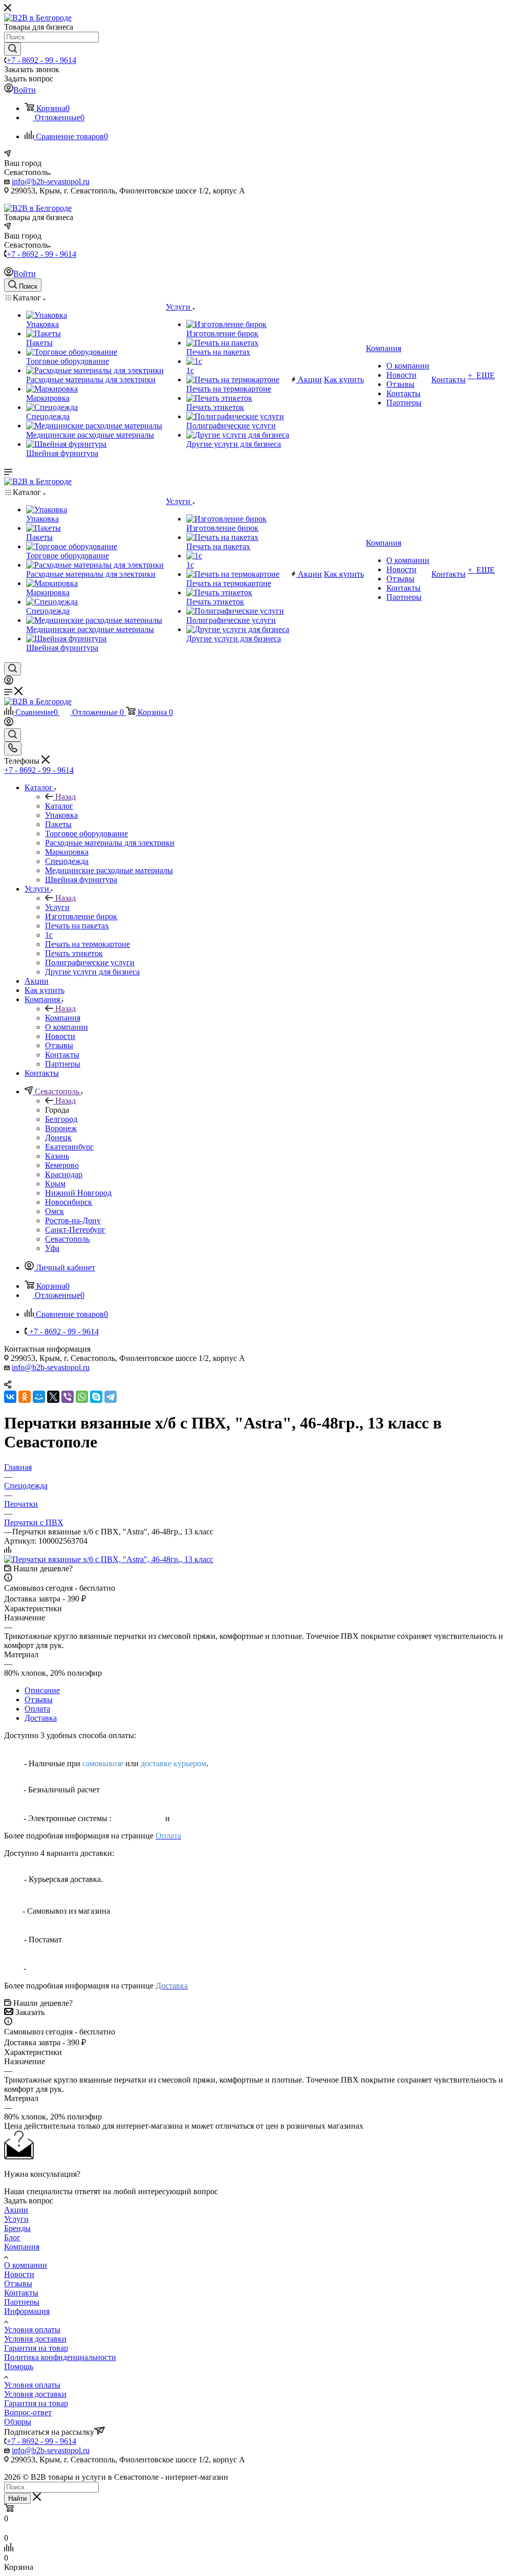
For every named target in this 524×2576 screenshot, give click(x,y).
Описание (42, 1690)
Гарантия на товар (36, 2348)
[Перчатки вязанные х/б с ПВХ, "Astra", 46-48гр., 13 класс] (109, 1559)
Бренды (17, 2228)
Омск (54, 1211)
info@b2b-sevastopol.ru (51, 181)
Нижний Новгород (78, 1193)
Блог (12, 2237)
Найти (17, 2498)
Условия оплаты (32, 2330)
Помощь (19, 2366)
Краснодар (64, 1174)
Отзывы (39, 1700)
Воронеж (61, 1128)
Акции (16, 2210)
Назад (65, 797)
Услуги (57, 907)
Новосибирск (69, 1202)
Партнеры (22, 2302)
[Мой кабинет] (9, 682)
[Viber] (68, 1397)
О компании (26, 2265)
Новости (19, 2274)
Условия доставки (35, 2339)
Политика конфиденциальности (60, 2357)
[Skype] (96, 1397)
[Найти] (13, 49)
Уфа (52, 1248)
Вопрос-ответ (28, 2412)
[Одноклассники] (25, 1397)
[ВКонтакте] (10, 1397)
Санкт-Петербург (75, 1230)
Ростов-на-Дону (73, 1220)
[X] (53, 1397)
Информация (27, 2311)
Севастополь (67, 1239)
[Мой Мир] (39, 1397)
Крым (55, 1184)
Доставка (41, 1718)
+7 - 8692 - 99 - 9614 (41, 60)
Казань (57, 1156)
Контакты (21, 2293)
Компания (63, 1018)
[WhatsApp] (82, 1397)
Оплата (37, 1709)
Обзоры (18, 2422)
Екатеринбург (69, 1147)
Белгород (61, 1119)
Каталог (59, 806)
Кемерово (62, 1165)
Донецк (58, 1138)
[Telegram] (111, 1397)
